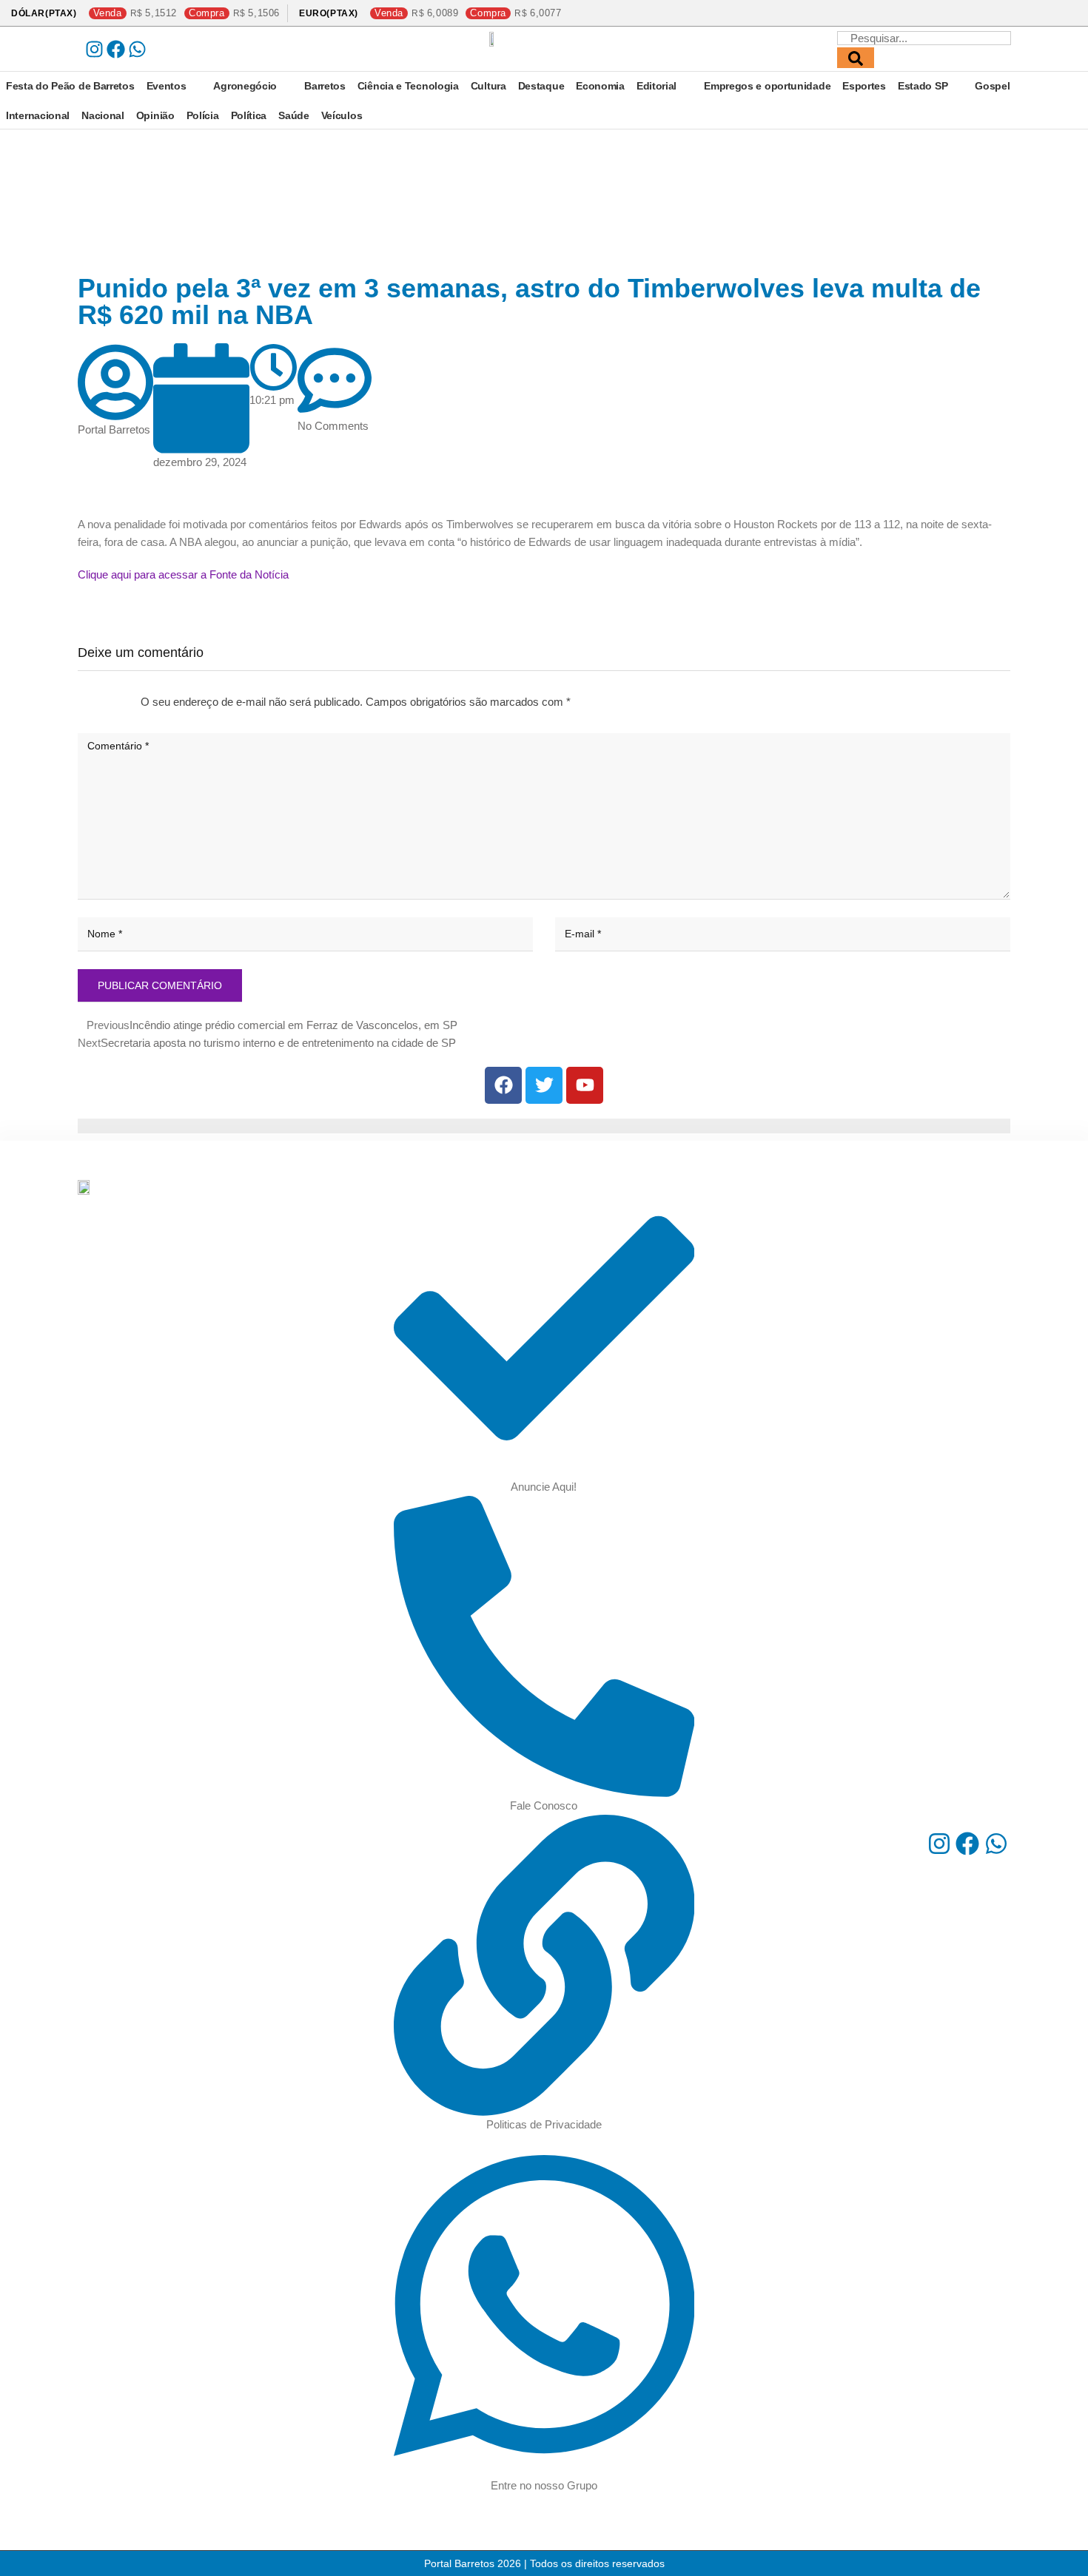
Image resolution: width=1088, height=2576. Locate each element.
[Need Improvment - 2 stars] (90, 702)
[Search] (856, 58)
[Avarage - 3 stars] (102, 702)
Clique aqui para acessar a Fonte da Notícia (183, 574)
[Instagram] (94, 49)
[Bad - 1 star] (78, 702)
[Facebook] (116, 49)
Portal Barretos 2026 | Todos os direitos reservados (544, 2563)
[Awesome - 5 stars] (126, 702)
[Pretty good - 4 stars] (114, 702)
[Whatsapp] (137, 49)
